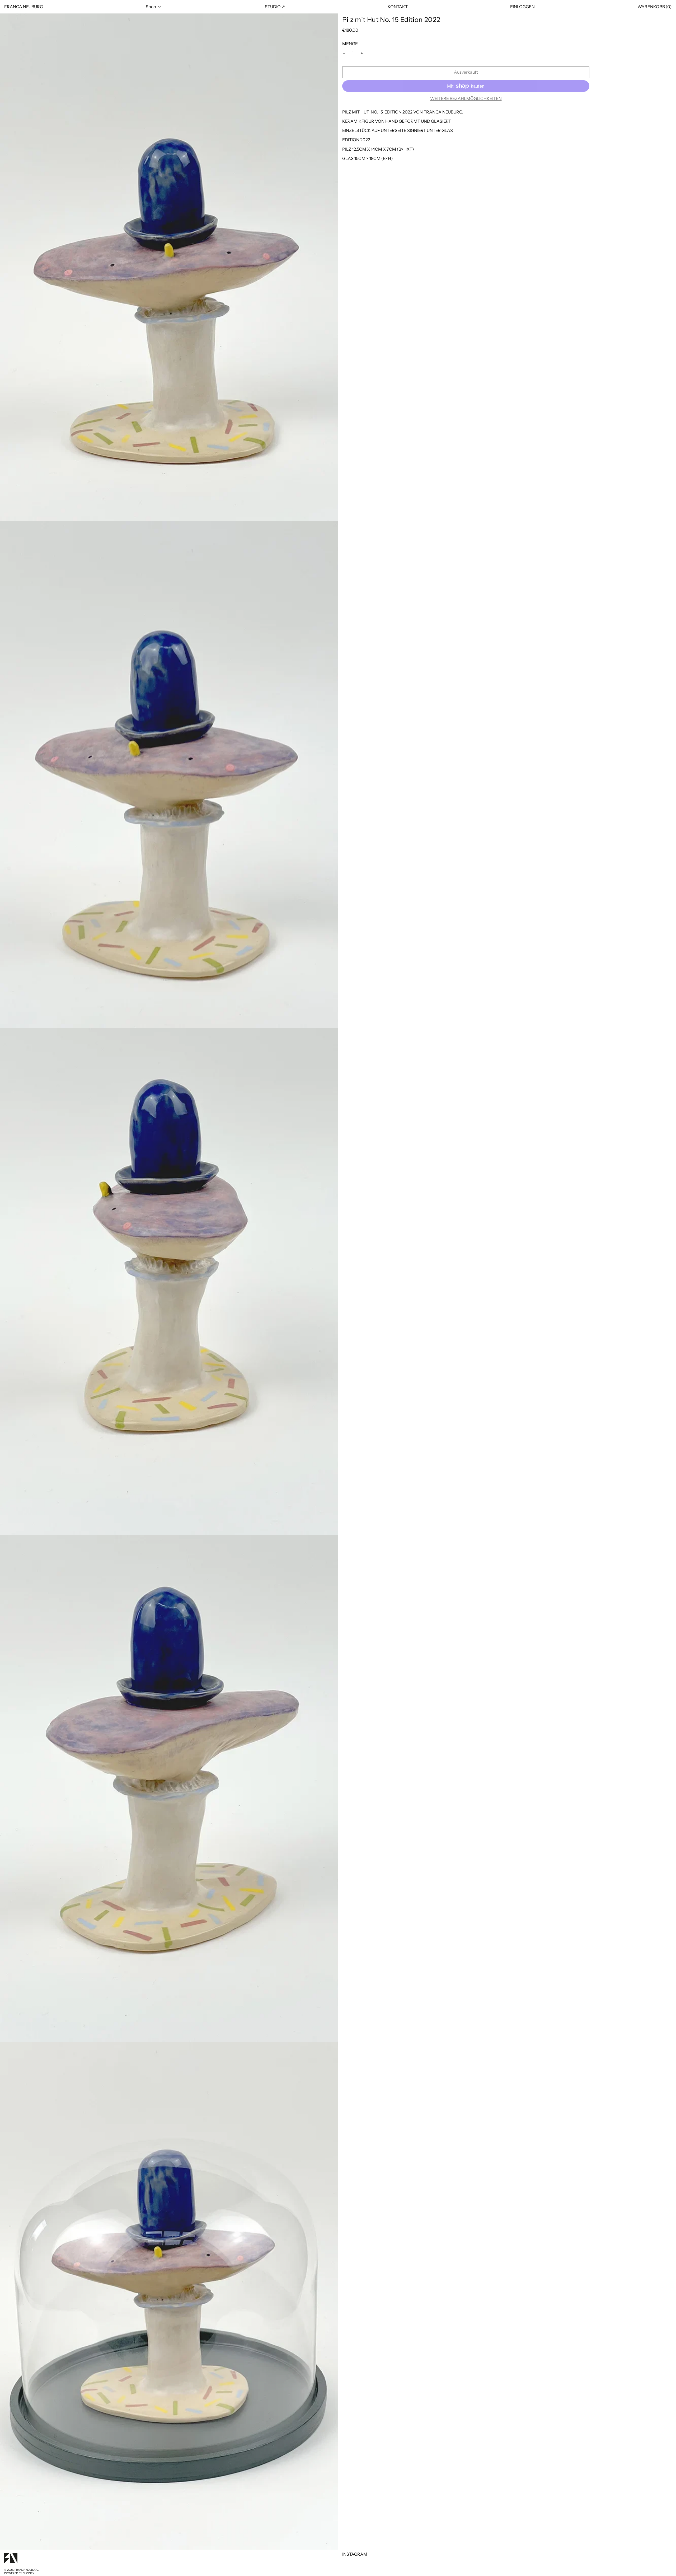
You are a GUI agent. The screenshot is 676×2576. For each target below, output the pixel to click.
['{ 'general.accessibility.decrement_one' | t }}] (344, 53)
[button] (655, 7)
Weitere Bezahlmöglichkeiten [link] (466, 99)
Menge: (350, 44)
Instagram (355, 2554)
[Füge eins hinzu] (362, 53)
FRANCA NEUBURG (24, 7)
